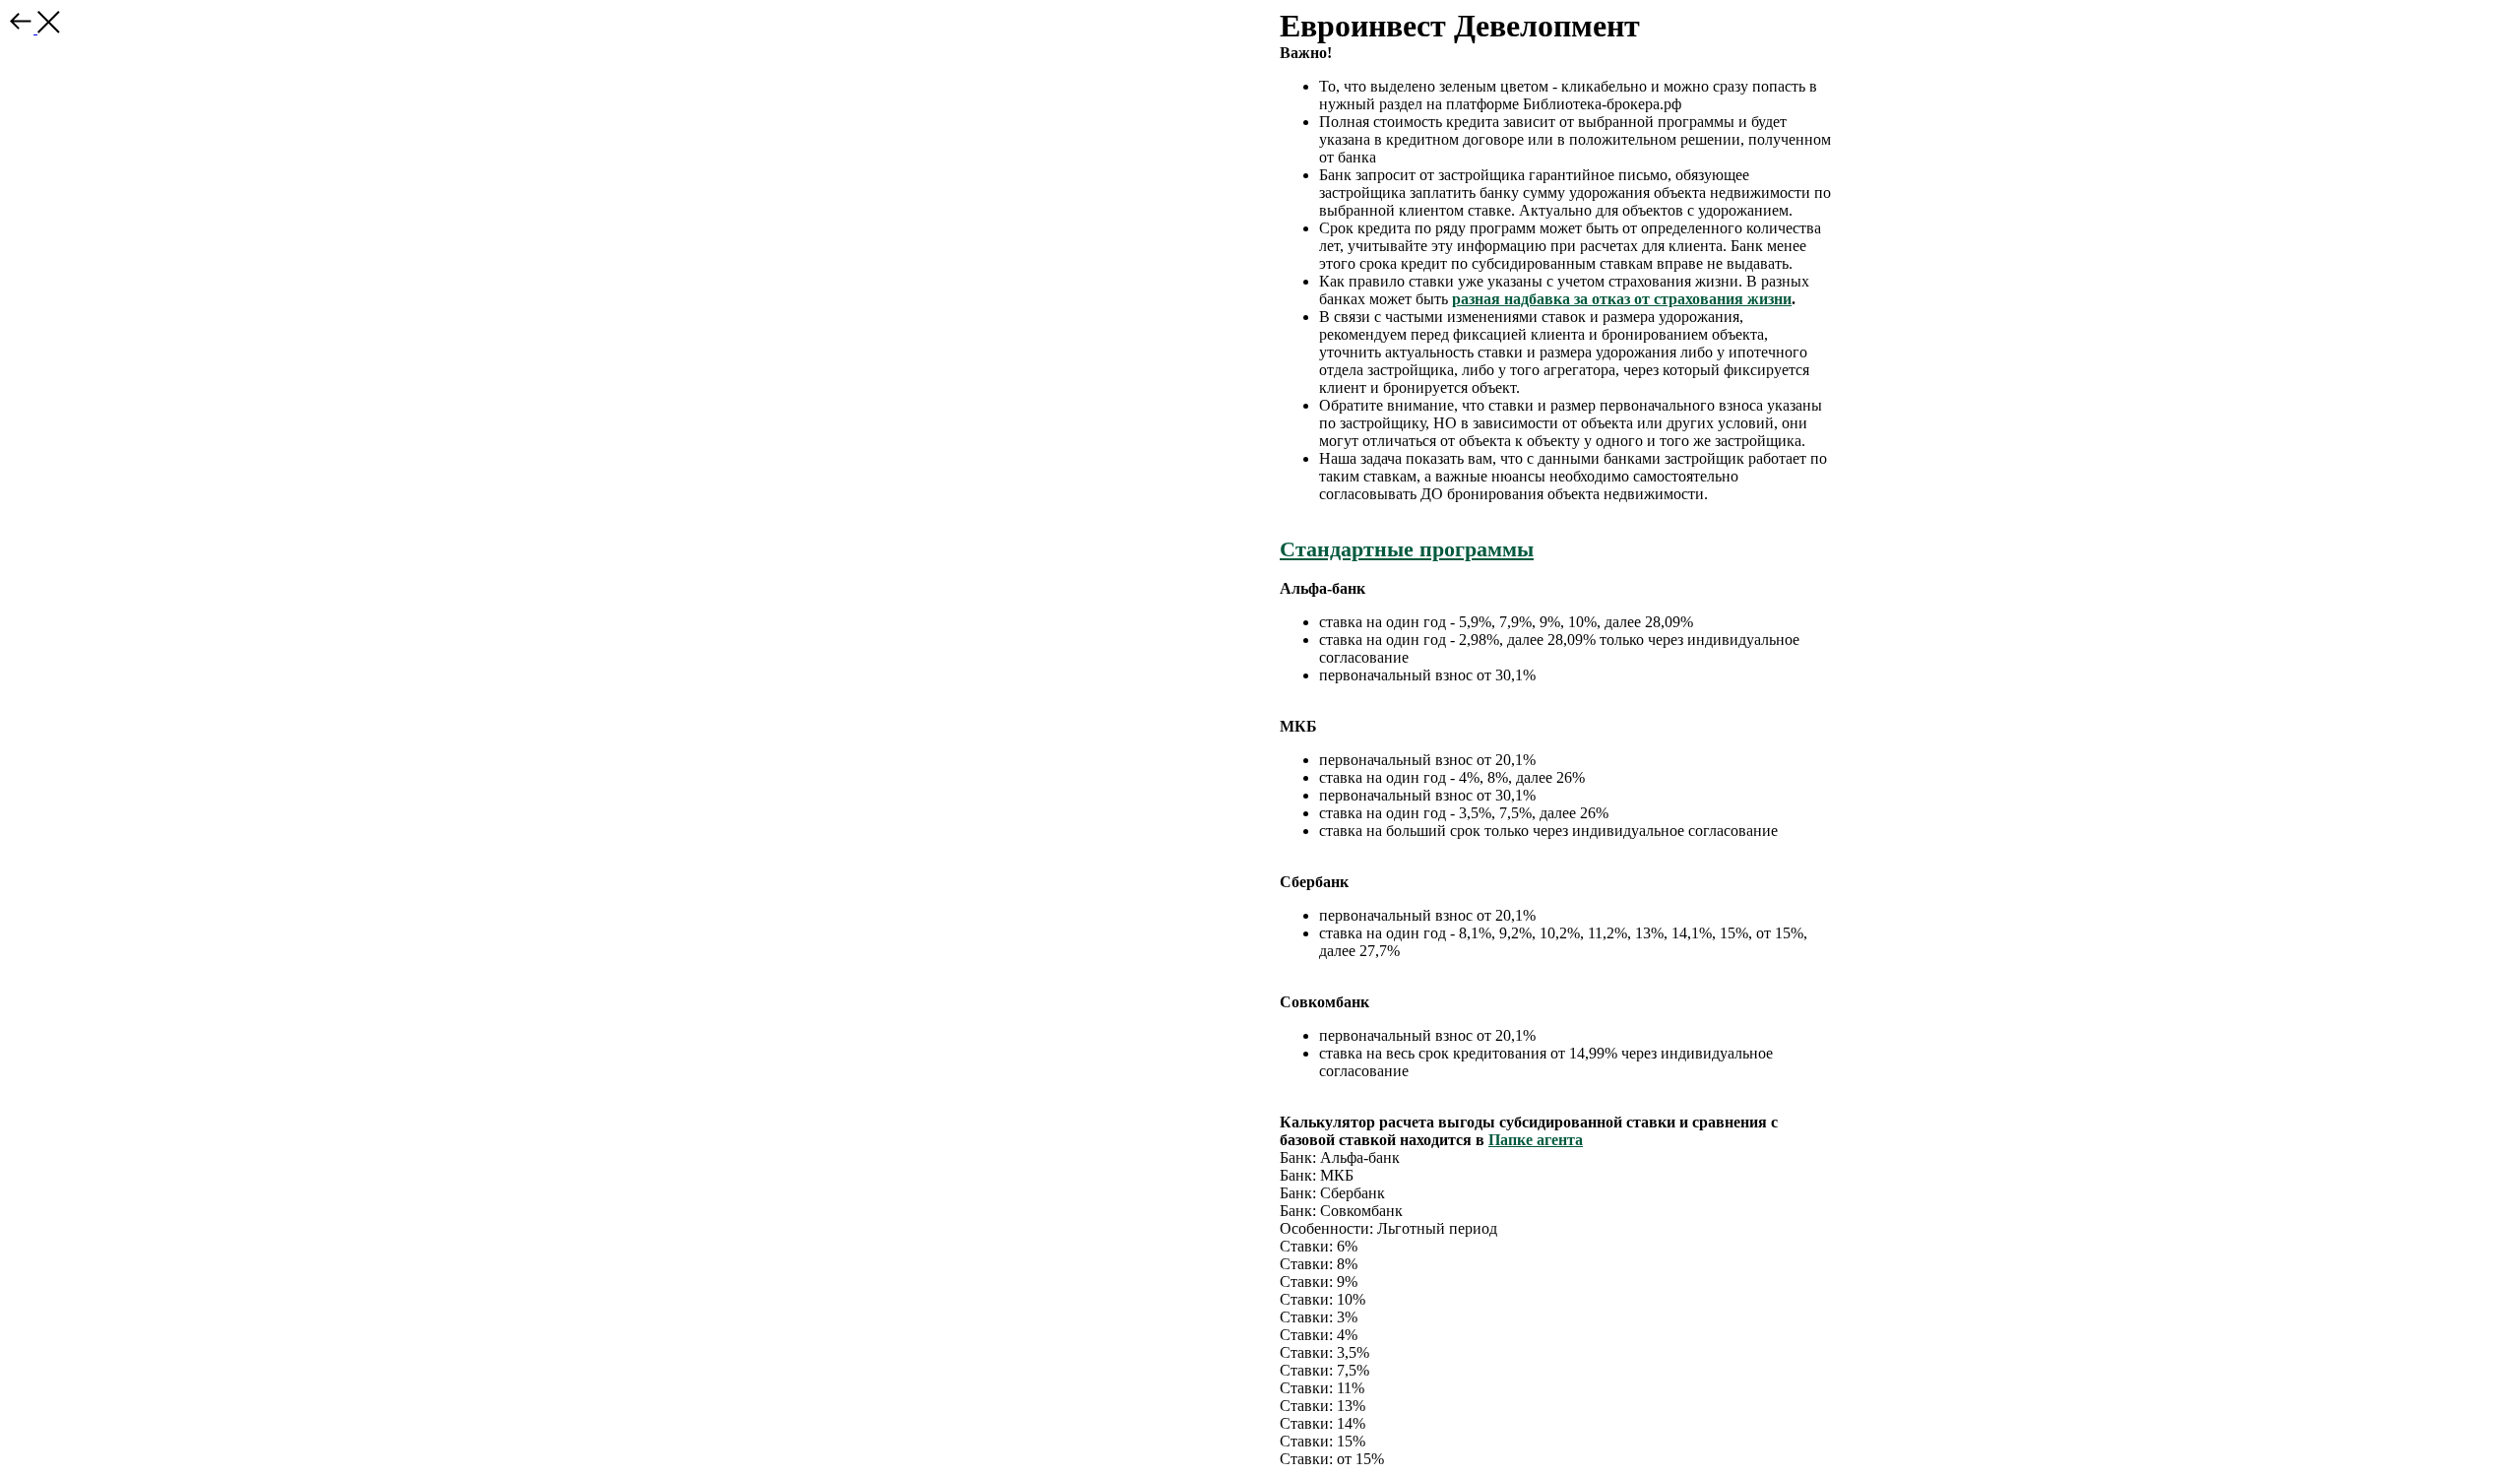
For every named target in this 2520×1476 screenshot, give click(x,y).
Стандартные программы (1407, 549)
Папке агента (1536, 1140)
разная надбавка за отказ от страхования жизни (1622, 299)
